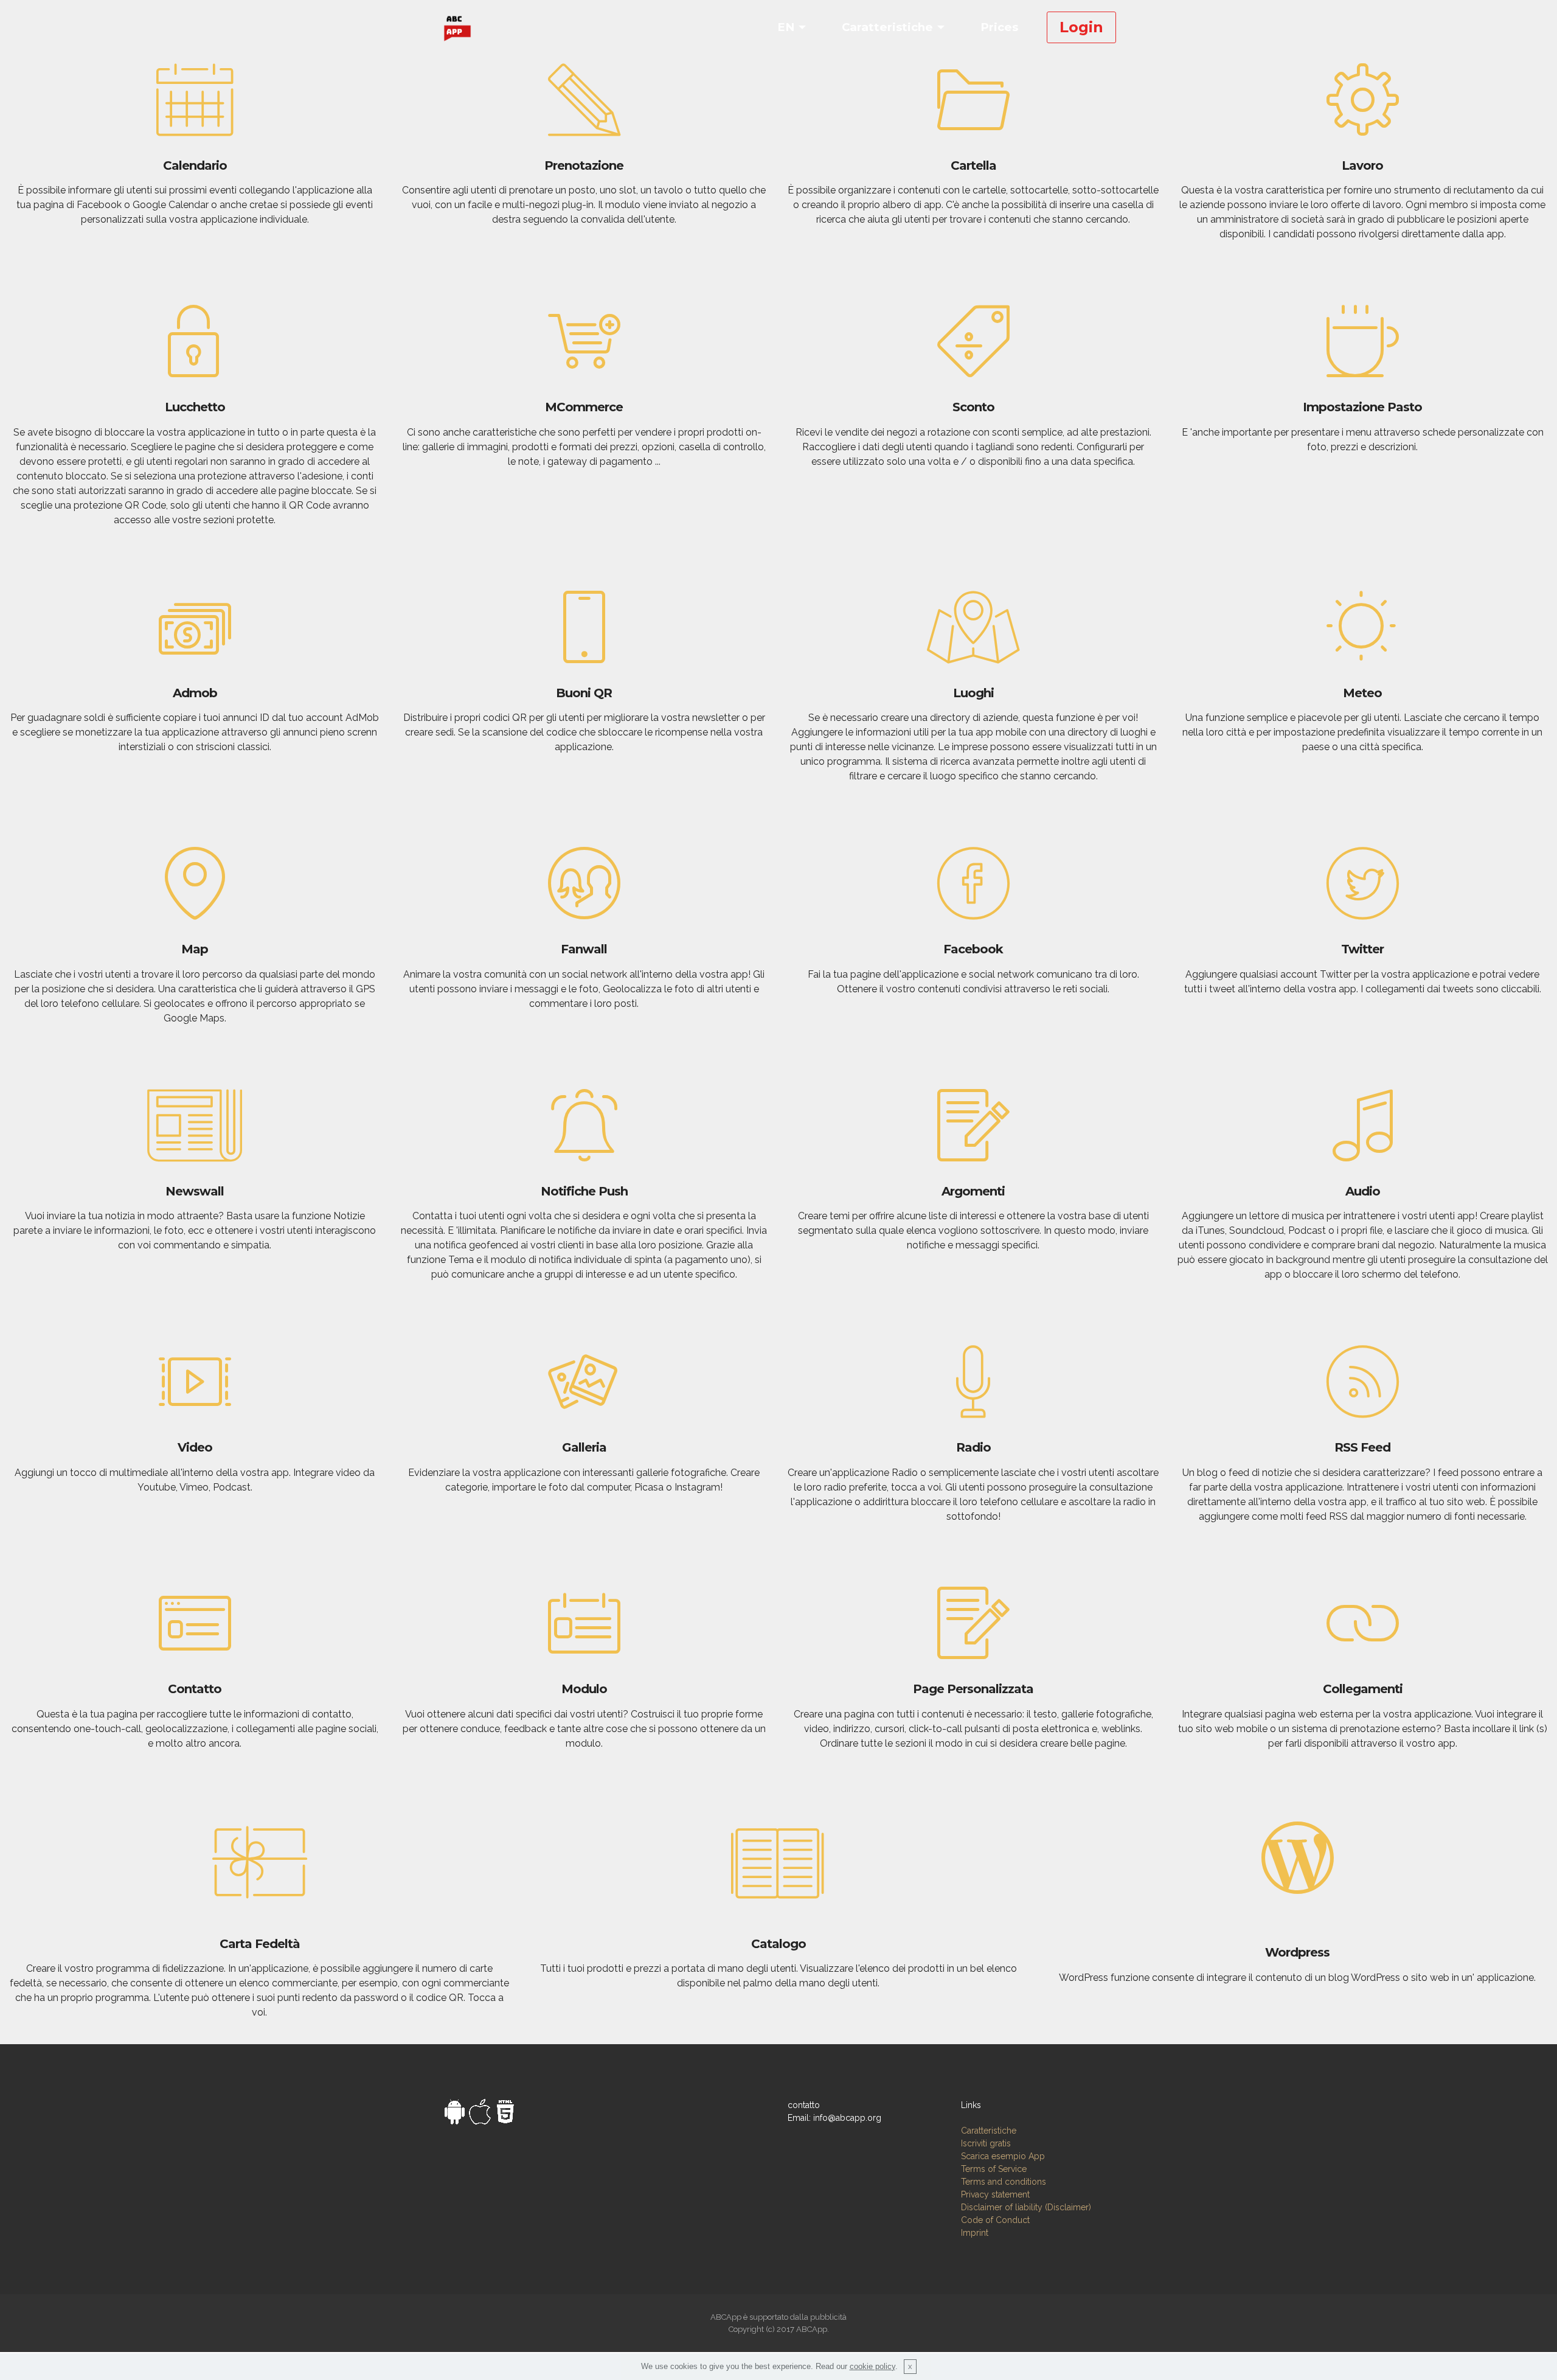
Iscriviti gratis (986, 2143)
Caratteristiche (887, 27)
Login (1081, 27)
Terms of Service (994, 2169)
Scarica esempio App (1003, 2156)
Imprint (975, 2233)
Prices (999, 27)
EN (786, 27)
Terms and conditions (1004, 2182)
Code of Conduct (995, 2220)
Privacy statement (995, 2194)
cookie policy (872, 2366)
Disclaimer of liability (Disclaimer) (1026, 2207)
